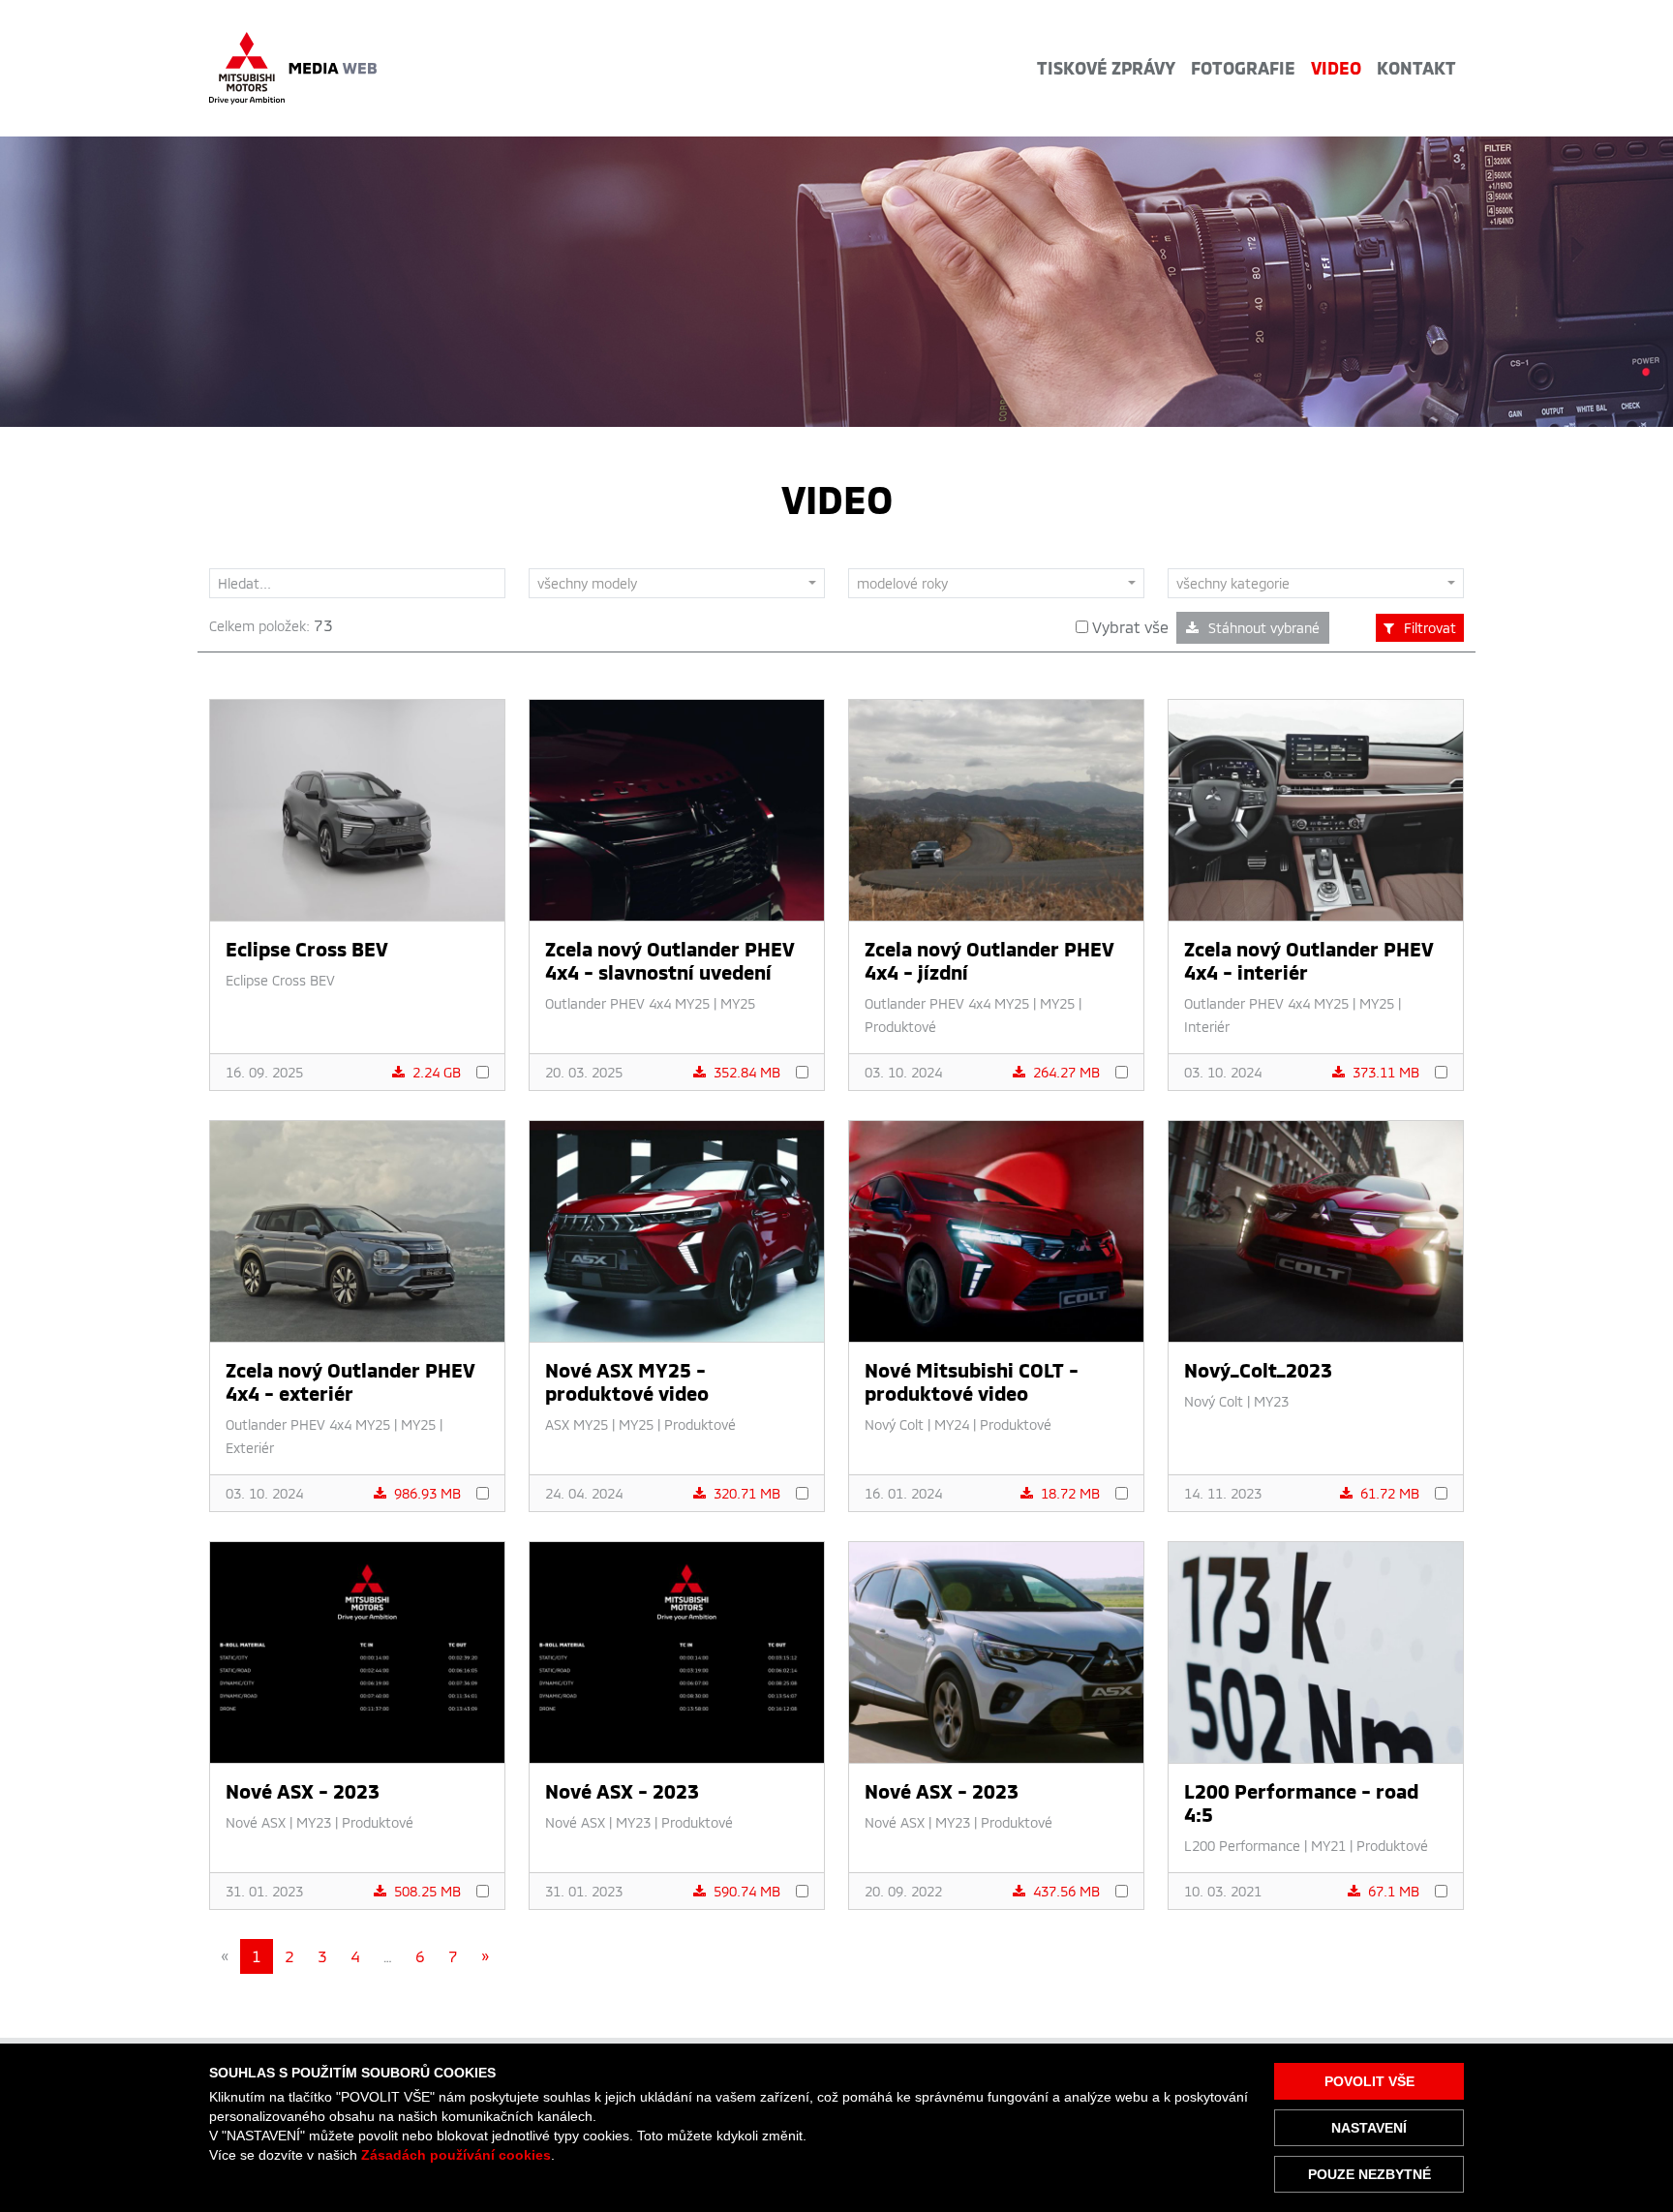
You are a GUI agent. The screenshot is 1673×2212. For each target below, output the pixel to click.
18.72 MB (1070, 1493)
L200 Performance (1242, 1846)
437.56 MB (1066, 1891)
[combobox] (677, 583)
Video (1336, 68)
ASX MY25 (577, 1424)
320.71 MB (747, 1493)
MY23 (1271, 1401)
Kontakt (1416, 68)
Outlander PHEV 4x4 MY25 (627, 1003)
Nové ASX (256, 1822)
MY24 (952, 1424)
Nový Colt (894, 1424)
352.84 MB (747, 1072)
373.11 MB (1386, 1072)
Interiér (1207, 1027)
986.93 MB (427, 1493)
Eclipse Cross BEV (280, 980)
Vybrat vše (1128, 627)
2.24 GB (437, 1072)
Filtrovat (1430, 628)
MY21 (1328, 1846)
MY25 (738, 1003)
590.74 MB (747, 1891)
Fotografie (1243, 68)
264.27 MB (1066, 1072)
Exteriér (250, 1448)
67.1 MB (1394, 1891)
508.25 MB (427, 1891)
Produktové (900, 1027)
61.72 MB (1390, 1493)
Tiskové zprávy (1106, 68)
